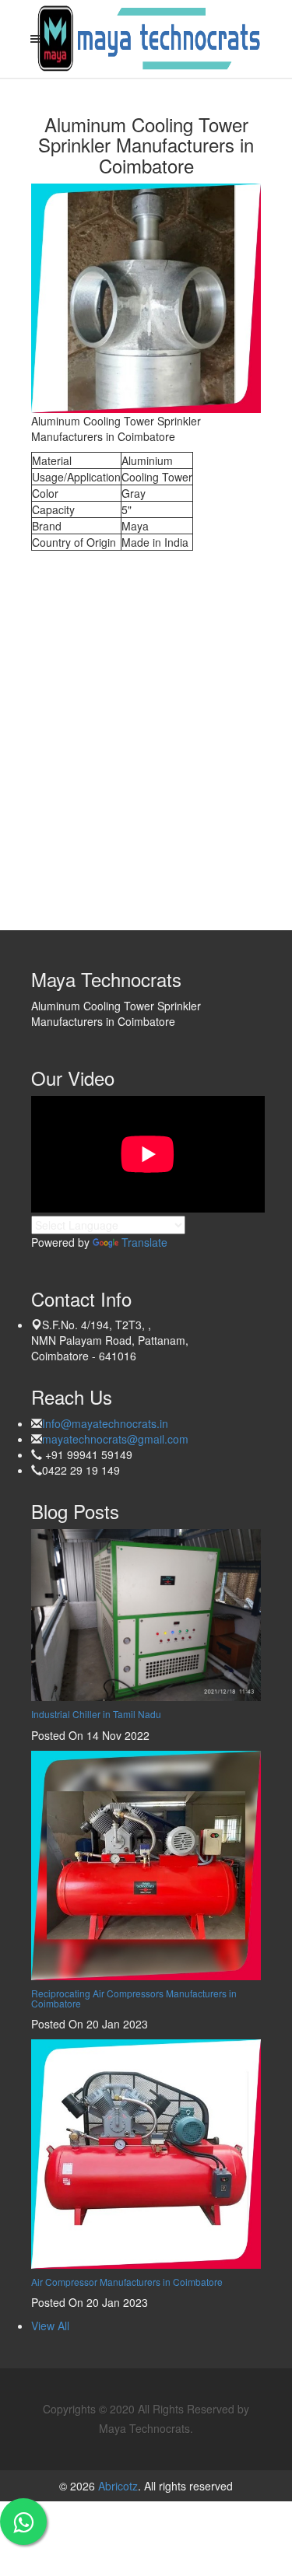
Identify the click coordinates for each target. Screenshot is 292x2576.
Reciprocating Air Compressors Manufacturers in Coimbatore (134, 1998)
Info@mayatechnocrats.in (105, 1423)
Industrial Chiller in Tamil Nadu (96, 1714)
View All (50, 2326)
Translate (144, 1242)
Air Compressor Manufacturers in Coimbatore (127, 2282)
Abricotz (116, 2486)
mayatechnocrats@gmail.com (115, 1439)
